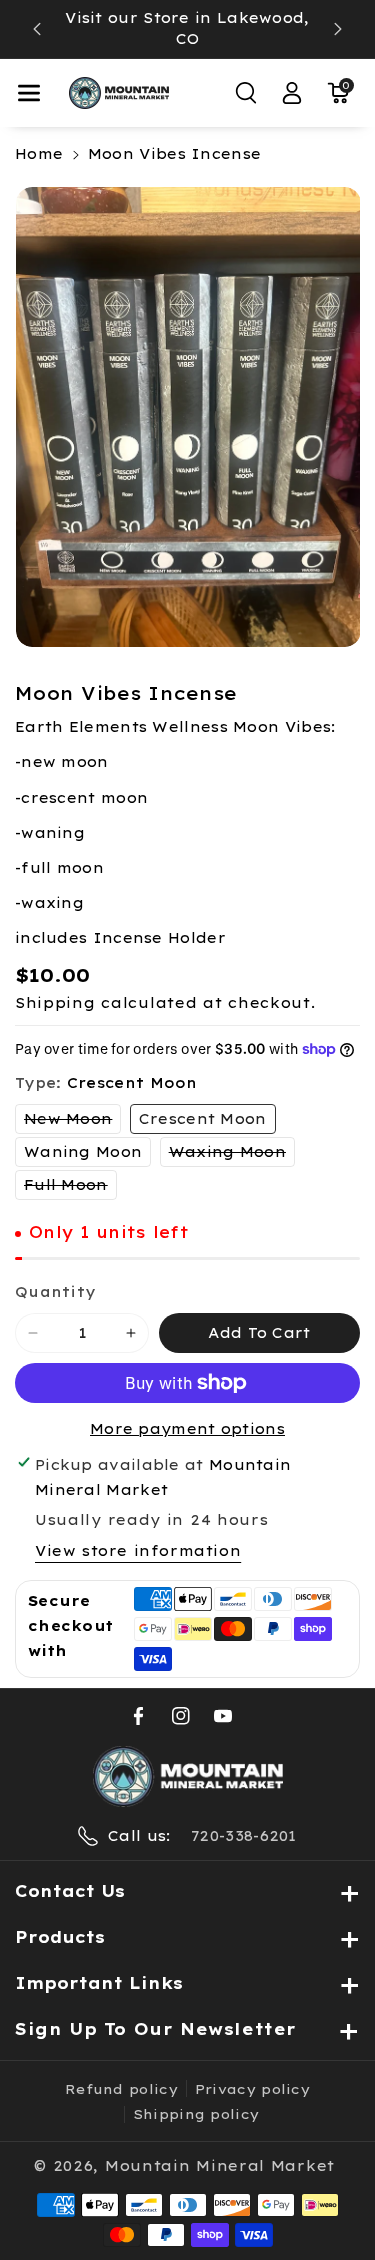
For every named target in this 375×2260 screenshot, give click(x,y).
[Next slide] (338, 29)
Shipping (55, 1003)
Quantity (55, 1292)
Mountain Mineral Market (220, 2166)
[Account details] (292, 93)
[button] (29, 93)
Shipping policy (196, 2114)
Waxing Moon (232, 1154)
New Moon (72, 1121)
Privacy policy (252, 2089)
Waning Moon (83, 1152)
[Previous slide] (37, 29)
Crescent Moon (203, 1119)
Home (39, 154)
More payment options (187, 1429)
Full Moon (70, 1187)
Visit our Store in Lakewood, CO (187, 28)
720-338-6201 (244, 1836)
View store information (138, 1551)
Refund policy (121, 2089)
